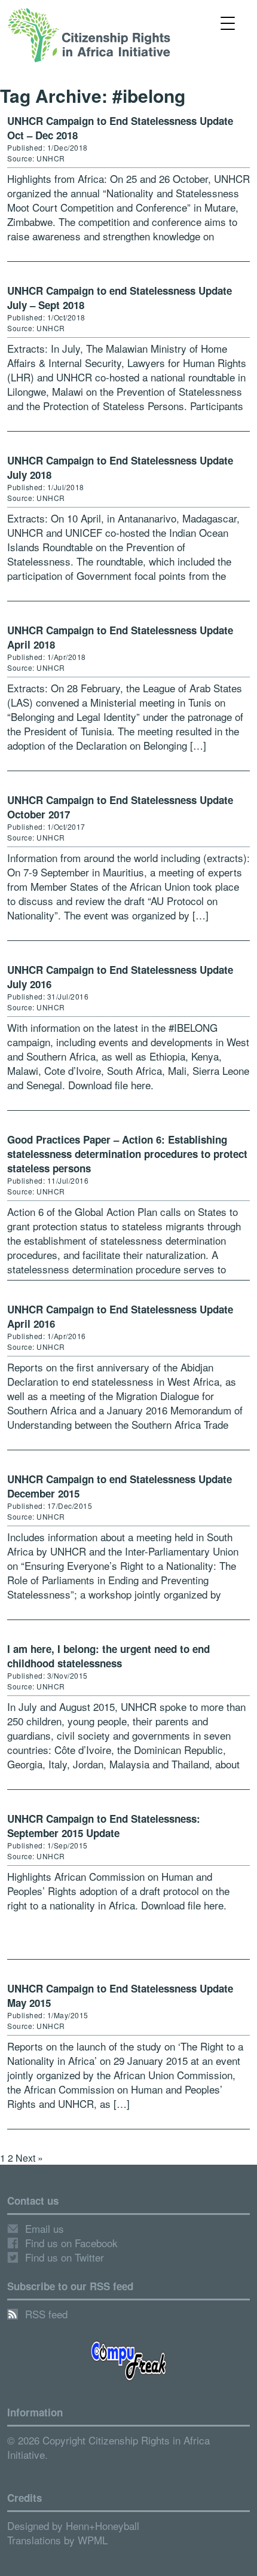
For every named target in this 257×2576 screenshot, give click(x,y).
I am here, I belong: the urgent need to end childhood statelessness (108, 1656)
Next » (29, 2158)
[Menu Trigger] (228, 22)
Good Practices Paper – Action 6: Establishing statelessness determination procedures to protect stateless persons (127, 1154)
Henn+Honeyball (103, 2525)
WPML (93, 2540)
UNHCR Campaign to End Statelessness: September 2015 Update (104, 1826)
